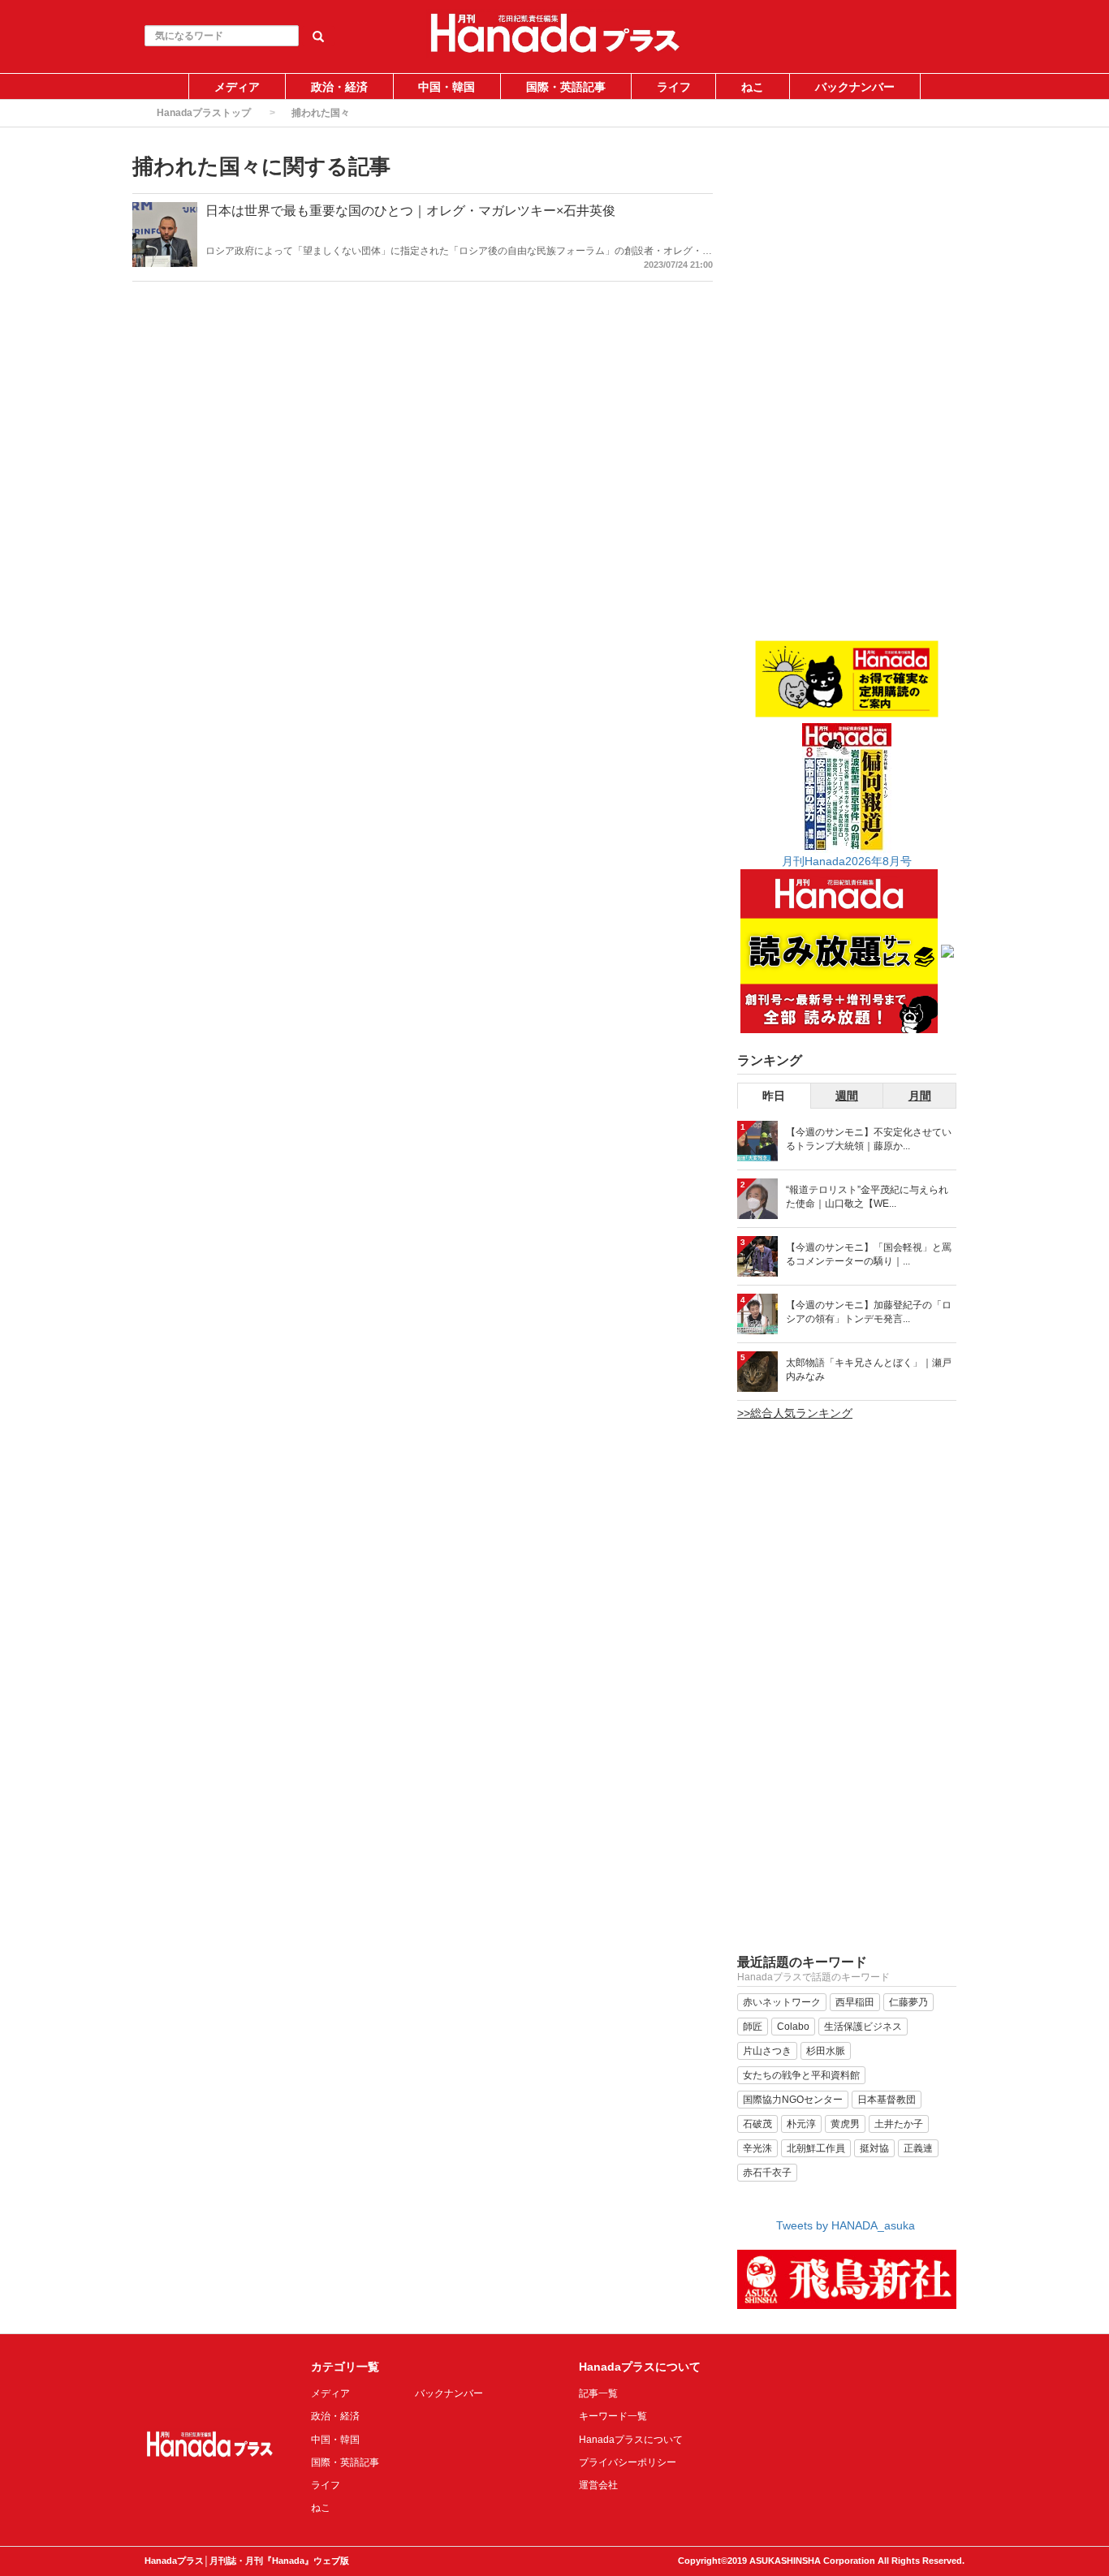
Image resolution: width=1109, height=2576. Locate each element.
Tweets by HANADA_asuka (846, 2225)
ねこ (753, 87)
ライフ (674, 87)
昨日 (774, 1096)
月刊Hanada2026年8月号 (847, 861)
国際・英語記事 (566, 87)
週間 (847, 1096)
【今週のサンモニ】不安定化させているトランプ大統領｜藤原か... (869, 1139)
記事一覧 (598, 2393)
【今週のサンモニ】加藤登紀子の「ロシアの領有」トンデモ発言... (869, 1312)
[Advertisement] (847, 395)
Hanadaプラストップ (204, 113)
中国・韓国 (447, 87)
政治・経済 (339, 87)
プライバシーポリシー (628, 2462)
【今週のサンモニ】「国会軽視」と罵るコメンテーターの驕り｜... (869, 1254)
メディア (237, 87)
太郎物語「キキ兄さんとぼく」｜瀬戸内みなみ (869, 1370)
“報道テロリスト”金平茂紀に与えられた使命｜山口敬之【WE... (867, 1197)
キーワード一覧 (613, 2416)
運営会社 (598, 2485)
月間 (920, 1096)
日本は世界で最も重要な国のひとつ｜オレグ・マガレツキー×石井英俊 (410, 211)
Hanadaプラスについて (631, 2440)
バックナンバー (855, 87)
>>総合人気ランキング (795, 1413)
